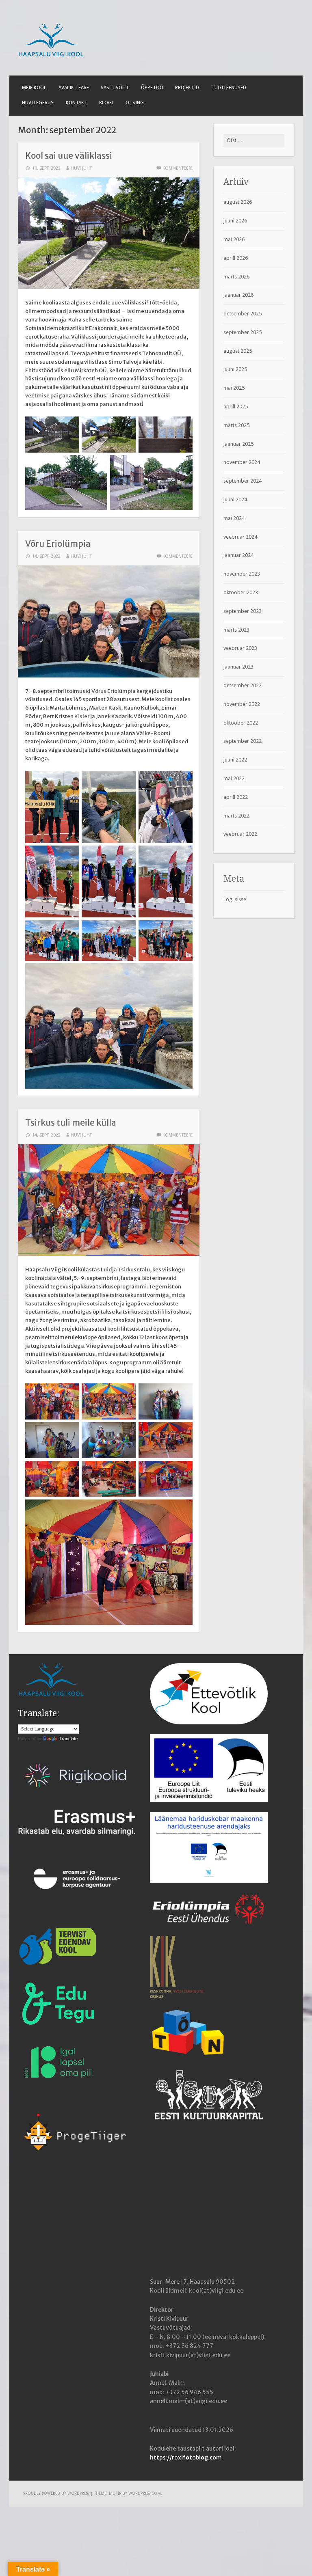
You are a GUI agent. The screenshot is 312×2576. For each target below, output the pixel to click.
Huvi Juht (81, 168)
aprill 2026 (236, 258)
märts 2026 (236, 277)
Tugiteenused (229, 88)
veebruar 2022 (240, 834)
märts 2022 (236, 816)
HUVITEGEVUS (38, 103)
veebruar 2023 (240, 648)
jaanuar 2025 (238, 444)
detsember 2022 (243, 685)
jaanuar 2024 (238, 555)
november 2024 (242, 462)
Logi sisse (235, 899)
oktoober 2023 (241, 592)
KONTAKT (77, 103)
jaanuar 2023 (238, 667)
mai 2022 (234, 778)
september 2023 (243, 611)
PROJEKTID (187, 88)
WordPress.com (145, 2493)
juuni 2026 (235, 221)
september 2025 (243, 332)
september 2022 (243, 741)
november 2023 (242, 574)
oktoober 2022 (241, 723)
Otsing (135, 103)
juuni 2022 (235, 760)
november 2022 (242, 704)
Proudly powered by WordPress (56, 2493)
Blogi (106, 103)
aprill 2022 (236, 797)
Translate (68, 1739)
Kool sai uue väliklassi (69, 156)
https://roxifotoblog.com (186, 2457)
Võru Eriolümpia (58, 544)
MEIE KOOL (34, 88)
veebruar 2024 (240, 537)
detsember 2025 (243, 314)
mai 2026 (234, 239)
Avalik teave (74, 88)
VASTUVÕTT (115, 88)
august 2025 (238, 351)
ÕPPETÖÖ (152, 88)
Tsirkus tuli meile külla (71, 1123)
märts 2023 (236, 630)
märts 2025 (236, 425)
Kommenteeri (178, 168)
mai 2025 (234, 388)
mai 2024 (234, 518)
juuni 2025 (235, 369)
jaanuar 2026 (238, 295)
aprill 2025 (236, 407)
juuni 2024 (235, 499)
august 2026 (238, 202)
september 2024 (243, 481)
